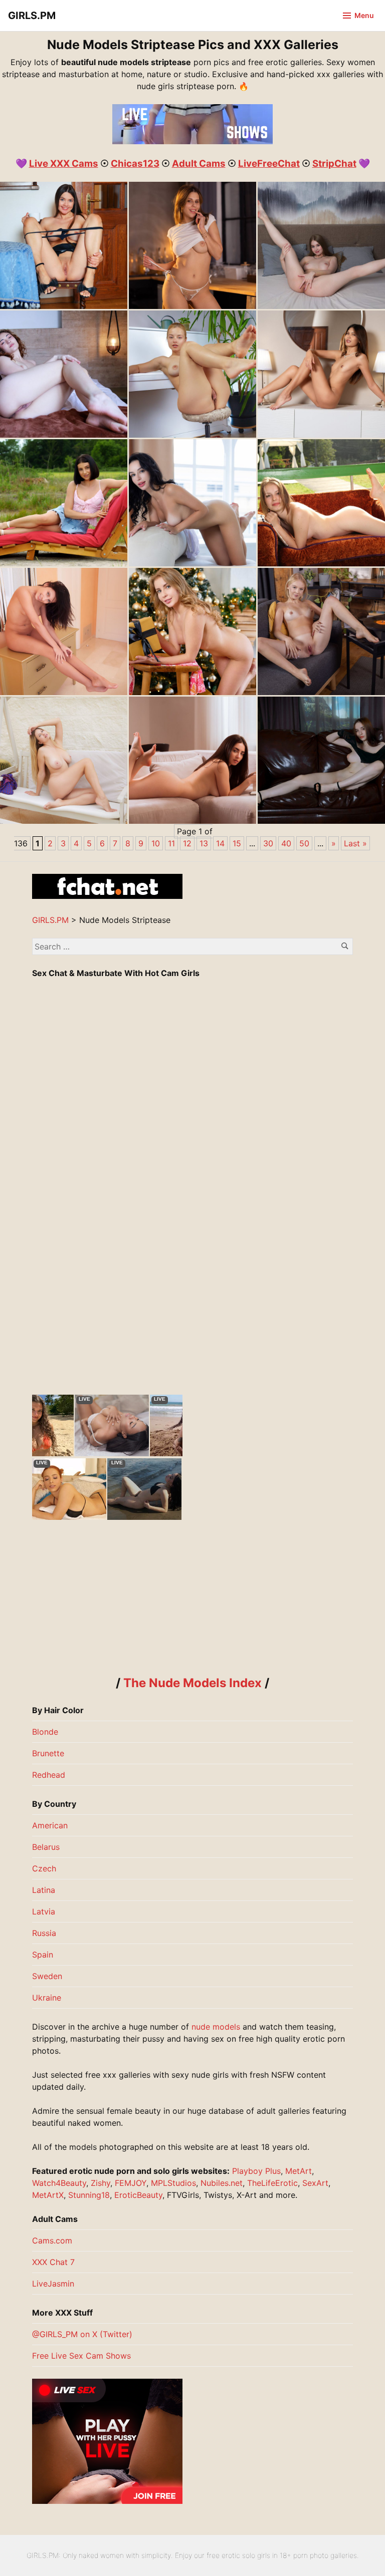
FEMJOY (131, 2183)
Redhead (49, 1775)
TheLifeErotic (272, 2183)
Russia (44, 1933)
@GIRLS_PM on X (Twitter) (82, 2334)
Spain (43, 1955)
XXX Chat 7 (53, 2262)
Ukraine (47, 1998)
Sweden (47, 1976)
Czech (44, 1868)
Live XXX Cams (64, 164)
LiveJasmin (53, 2284)
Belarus (46, 1847)
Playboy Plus (256, 2171)
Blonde (45, 1732)
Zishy (101, 2183)
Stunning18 (89, 2195)
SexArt (315, 2183)
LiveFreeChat (269, 164)
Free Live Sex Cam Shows (81, 2356)
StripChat (334, 164)
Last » (355, 843)
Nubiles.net (222, 2183)
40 (286, 843)
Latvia (44, 1911)
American (50, 1825)
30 (268, 843)
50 (304, 843)
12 (187, 843)
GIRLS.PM (32, 16)
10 (156, 843)
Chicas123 (135, 164)
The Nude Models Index (192, 1683)
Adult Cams (199, 164)
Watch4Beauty (59, 2183)
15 (237, 843)
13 (204, 843)
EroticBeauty (138, 2195)
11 (171, 843)
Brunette (48, 1753)
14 (220, 843)
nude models (216, 2027)
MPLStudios (173, 2183)
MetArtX (48, 2195)
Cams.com (52, 2240)
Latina (44, 1890)
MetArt (299, 2171)
